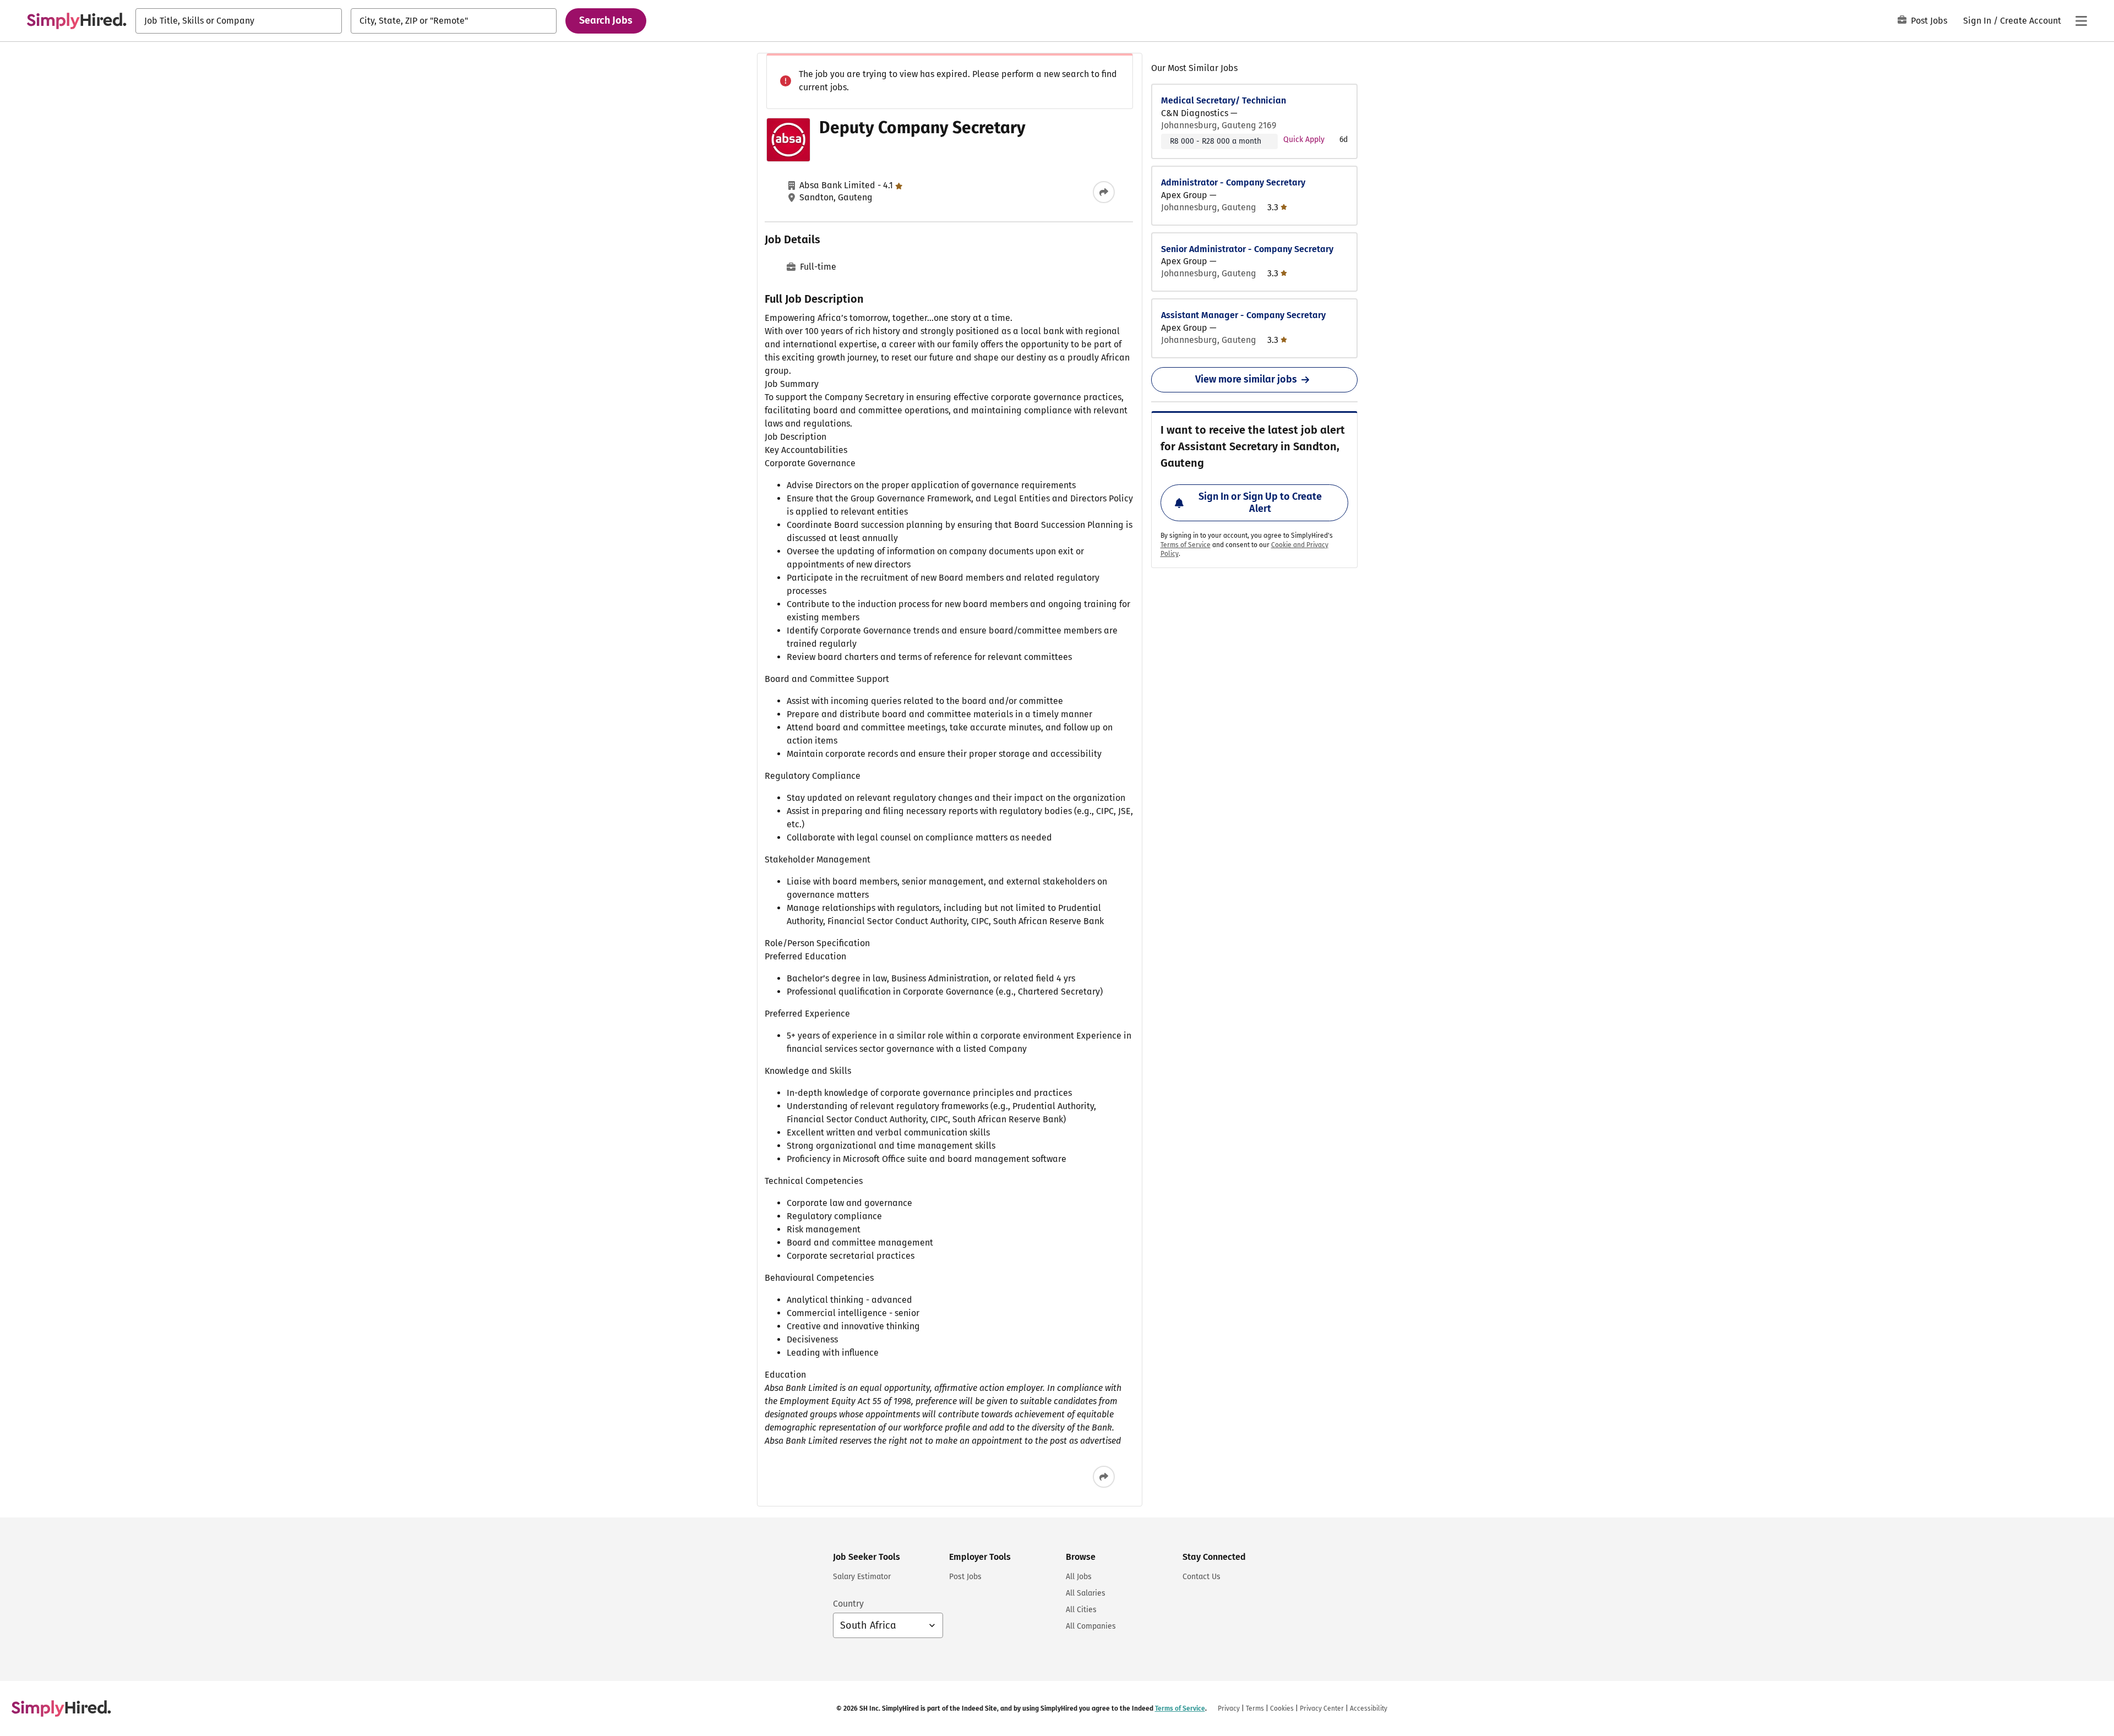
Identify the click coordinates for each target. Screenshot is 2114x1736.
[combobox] (239, 21)
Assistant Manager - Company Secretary (1243, 315)
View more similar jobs (1246, 379)
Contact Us (1202, 1577)
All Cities (1081, 1610)
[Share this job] (1104, 192)
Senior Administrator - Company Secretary (1247, 249)
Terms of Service (1186, 545)
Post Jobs (1929, 21)
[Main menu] (2081, 21)
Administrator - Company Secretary (1233, 182)
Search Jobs (606, 20)
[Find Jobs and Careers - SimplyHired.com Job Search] (77, 21)
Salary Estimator (862, 1577)
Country (848, 1604)
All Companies (1091, 1626)
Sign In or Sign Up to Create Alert (1260, 503)
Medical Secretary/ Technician (1224, 100)
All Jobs (1079, 1577)
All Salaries (1086, 1593)
